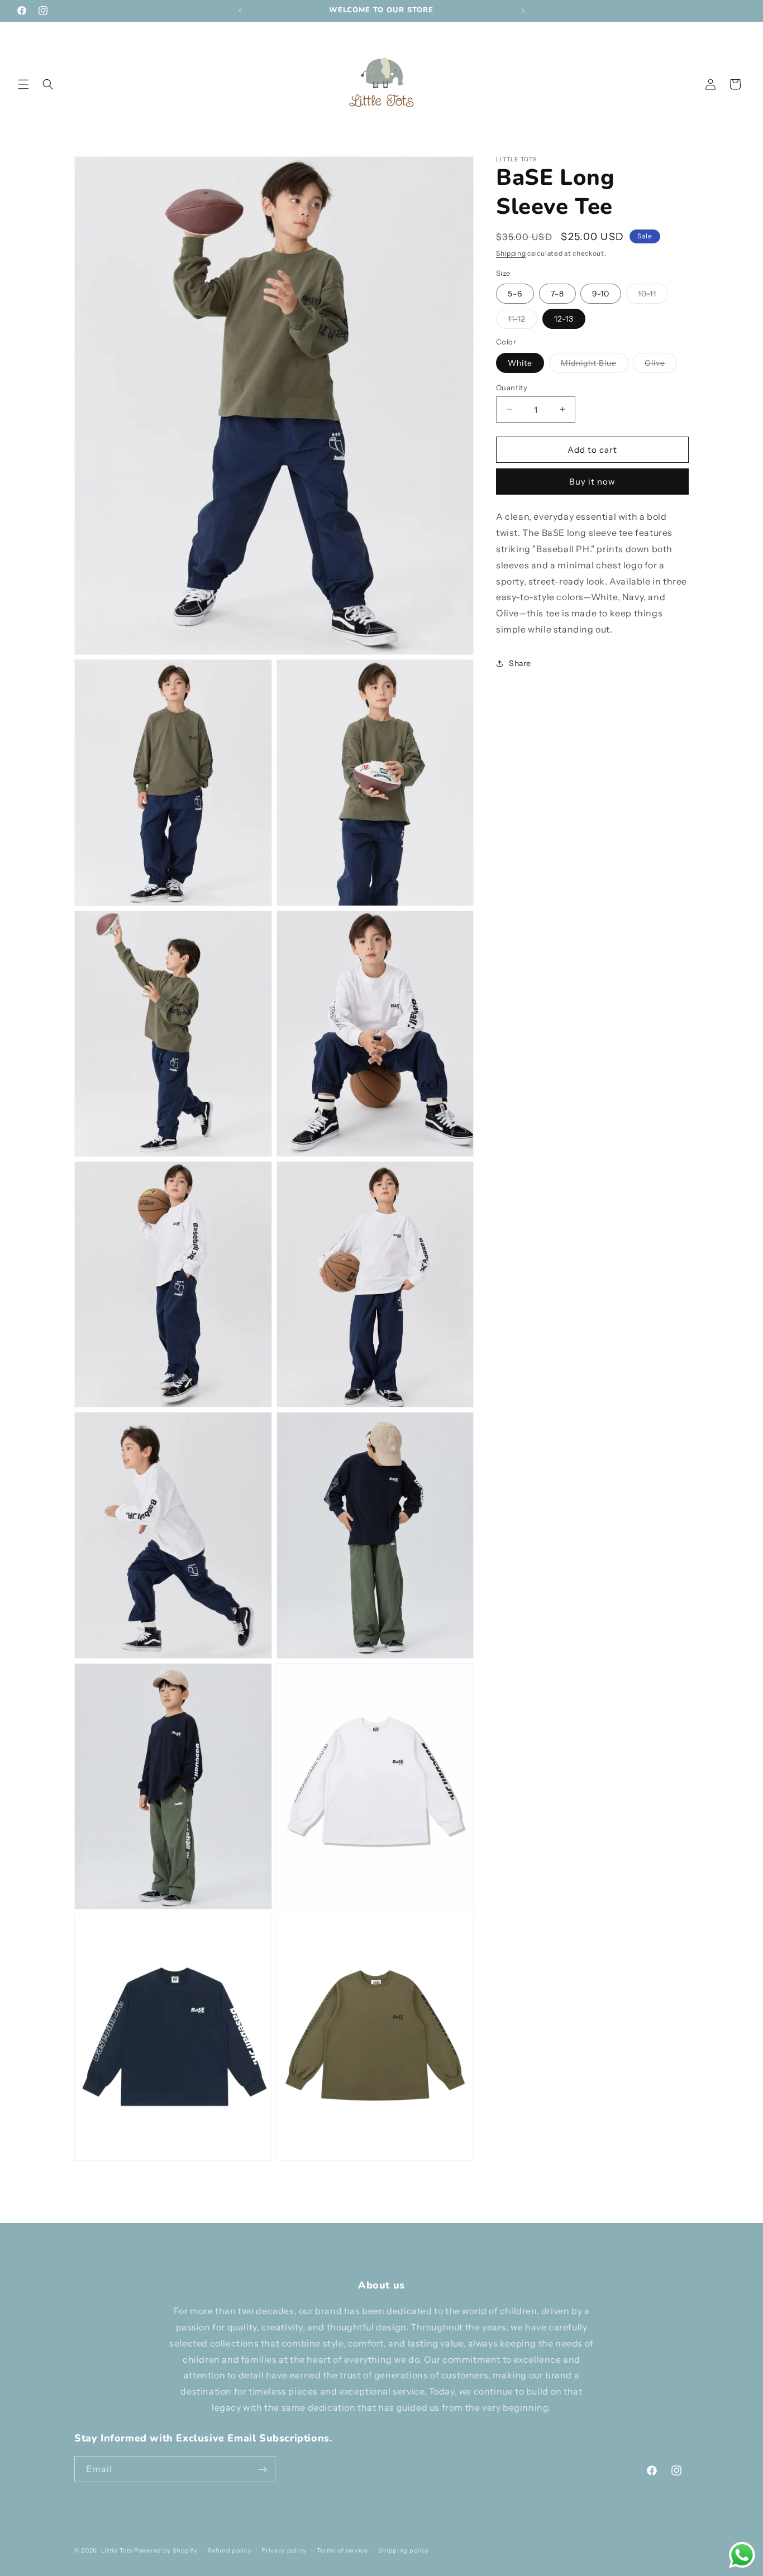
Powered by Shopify (166, 2550)
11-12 (523, 321)
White (520, 362)
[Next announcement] (523, 11)
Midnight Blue (595, 365)
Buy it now (592, 482)
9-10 (601, 294)
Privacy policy (284, 2550)
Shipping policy (404, 2550)
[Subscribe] (263, 2470)
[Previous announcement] (240, 11)
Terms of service (342, 2550)
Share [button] (520, 663)
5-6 (515, 294)
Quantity (512, 387)
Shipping (511, 253)
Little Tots (117, 2550)
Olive (661, 365)
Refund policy (229, 2550)
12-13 (564, 319)
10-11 (653, 296)
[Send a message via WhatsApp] (742, 2555)
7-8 (557, 294)
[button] (23, 84)
